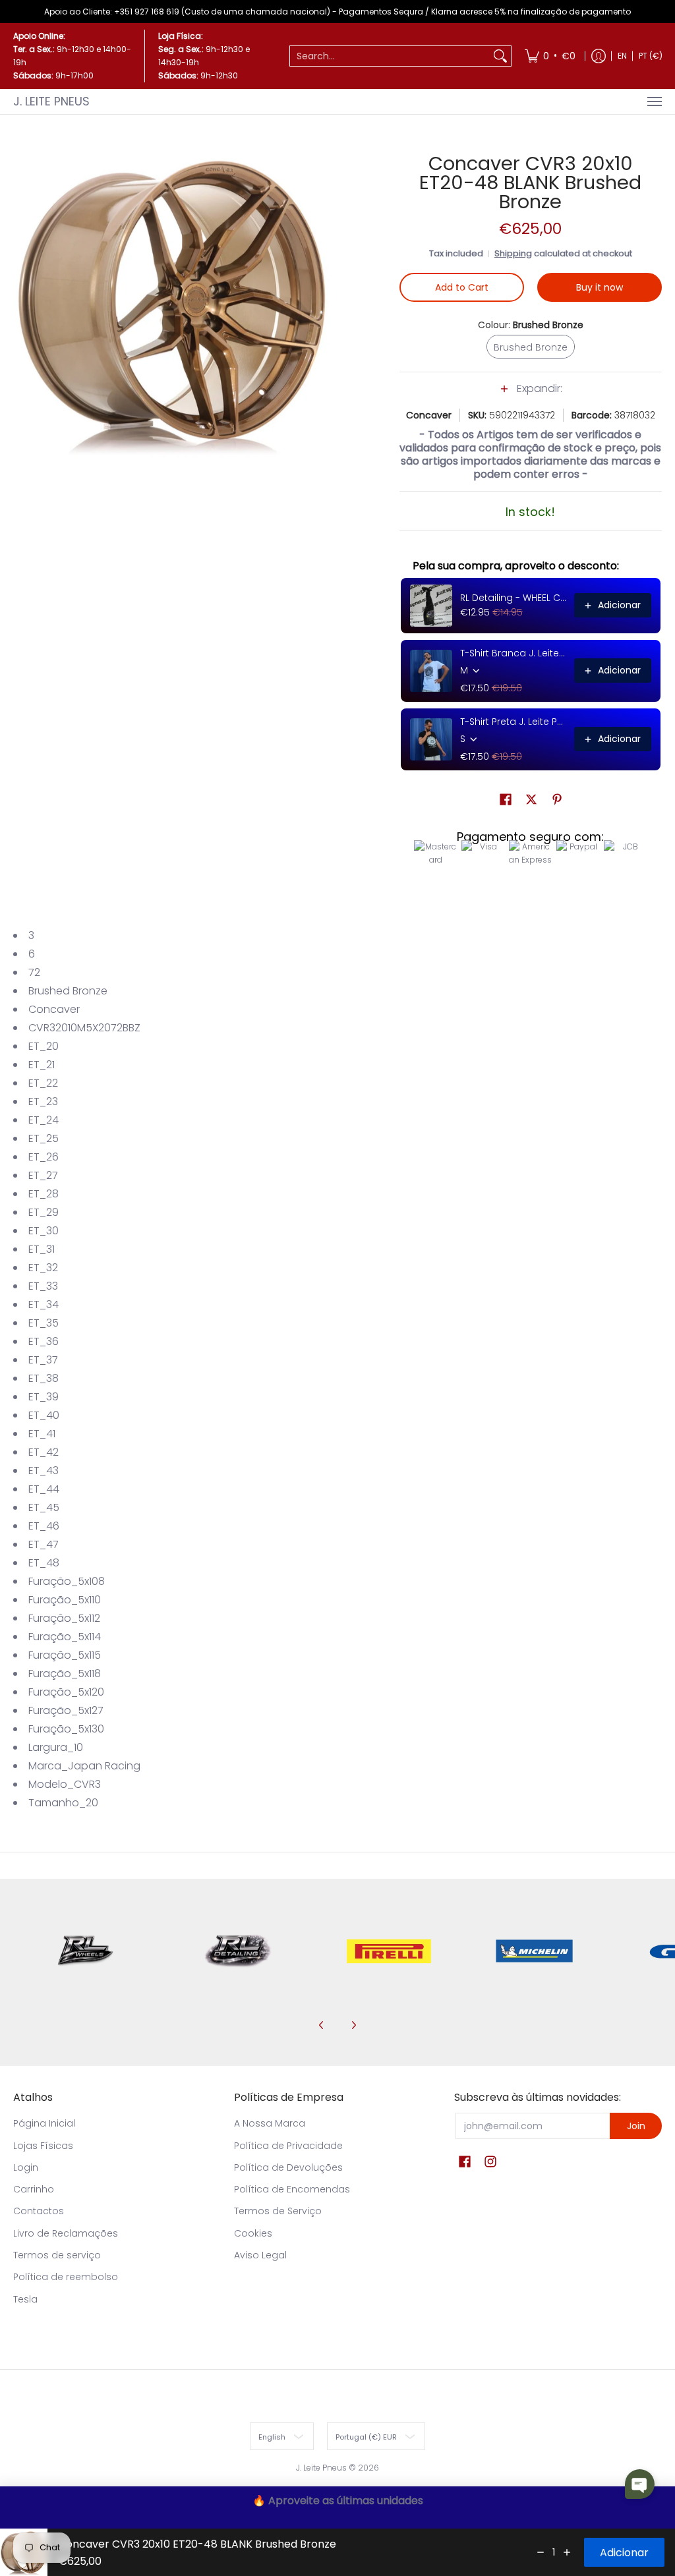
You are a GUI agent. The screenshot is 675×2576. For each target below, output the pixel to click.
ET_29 (44, 1212)
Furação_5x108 (67, 1581)
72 (34, 972)
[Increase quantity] (567, 2552)
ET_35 (44, 1323)
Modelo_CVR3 (65, 1784)
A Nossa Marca (270, 2123)
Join (636, 2126)
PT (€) (651, 56)
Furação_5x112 (64, 1618)
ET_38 (44, 1378)
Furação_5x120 (66, 1692)
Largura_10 (56, 1747)
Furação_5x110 (65, 1600)
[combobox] (390, 56)
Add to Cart (462, 287)
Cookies (253, 2233)
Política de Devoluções (288, 2167)
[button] (531, 395)
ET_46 (44, 1526)
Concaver (429, 415)
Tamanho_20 (63, 1803)
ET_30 (44, 1231)
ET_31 (42, 1249)
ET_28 (44, 1194)
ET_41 (42, 1434)
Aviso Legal (260, 2255)
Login (26, 2167)
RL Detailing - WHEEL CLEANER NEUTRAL (513, 598)
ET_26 (44, 1157)
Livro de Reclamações (66, 2233)
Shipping (513, 253)
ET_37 (43, 1360)
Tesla (25, 2299)
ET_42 (44, 1452)
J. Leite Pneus (51, 101)
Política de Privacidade (288, 2146)
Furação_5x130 (66, 1729)
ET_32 (43, 1268)
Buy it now (600, 287)
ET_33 (43, 1286)
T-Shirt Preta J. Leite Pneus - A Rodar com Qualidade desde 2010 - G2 (513, 722)
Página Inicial (44, 2123)
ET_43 (44, 1471)
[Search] (500, 56)
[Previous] (322, 2025)
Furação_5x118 (65, 1674)
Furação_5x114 (65, 1637)
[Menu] (654, 101)
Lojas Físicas (43, 2146)
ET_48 (44, 1563)
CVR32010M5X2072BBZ (84, 1028)
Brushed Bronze (68, 991)
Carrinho (34, 2189)
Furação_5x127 (66, 1710)
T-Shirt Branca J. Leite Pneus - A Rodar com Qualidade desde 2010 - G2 (513, 653)
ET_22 (43, 1083)
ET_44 (44, 1489)
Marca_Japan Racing (84, 1766)
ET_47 (44, 1544)
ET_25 (44, 1138)
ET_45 (44, 1507)
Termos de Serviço (278, 2211)
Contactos (39, 2211)
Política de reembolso (66, 2277)
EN (622, 56)
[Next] (353, 2025)
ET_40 (44, 1415)
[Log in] (599, 56)
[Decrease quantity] (541, 2552)
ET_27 (43, 1175)
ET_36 (44, 1341)
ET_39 (44, 1397)
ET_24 (44, 1120)
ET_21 (42, 1065)
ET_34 (44, 1304)
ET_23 (43, 1102)
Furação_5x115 (65, 1655)
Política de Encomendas (292, 2189)
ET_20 (44, 1046)
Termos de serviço (57, 2255)
